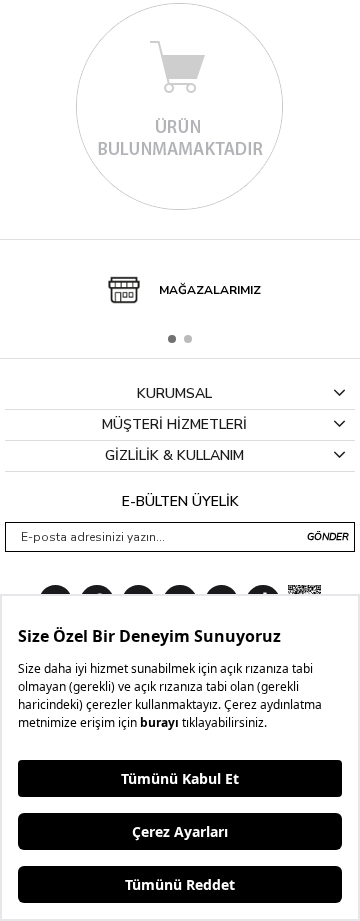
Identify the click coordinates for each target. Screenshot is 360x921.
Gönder (328, 537)
